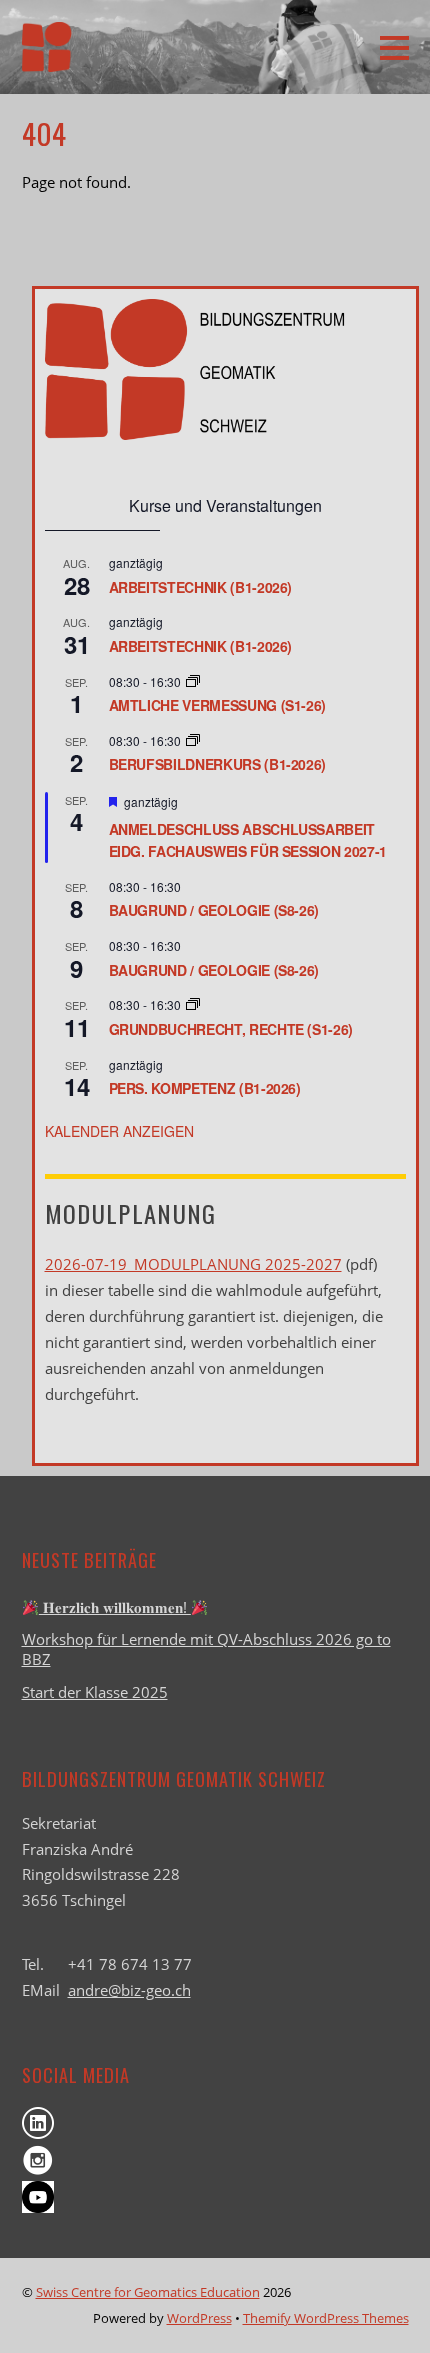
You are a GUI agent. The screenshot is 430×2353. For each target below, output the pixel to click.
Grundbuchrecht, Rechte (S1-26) (231, 1029)
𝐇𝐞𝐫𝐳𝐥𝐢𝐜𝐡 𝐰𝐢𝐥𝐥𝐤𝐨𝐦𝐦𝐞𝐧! (115, 1607)
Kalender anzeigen (119, 1131)
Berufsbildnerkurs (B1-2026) (218, 764)
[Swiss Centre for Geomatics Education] (47, 58)
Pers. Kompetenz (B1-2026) (205, 1088)
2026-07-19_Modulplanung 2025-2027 (193, 1264)
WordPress (199, 2318)
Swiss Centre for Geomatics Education (148, 2292)
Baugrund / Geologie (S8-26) (214, 910)
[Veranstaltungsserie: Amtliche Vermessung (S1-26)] (193, 681)
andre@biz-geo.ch (129, 1990)
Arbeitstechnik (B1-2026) (201, 587)
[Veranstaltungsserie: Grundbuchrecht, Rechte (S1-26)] (193, 1004)
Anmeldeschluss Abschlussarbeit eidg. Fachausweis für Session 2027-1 (248, 840)
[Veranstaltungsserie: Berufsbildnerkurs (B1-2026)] (193, 740)
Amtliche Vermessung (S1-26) (218, 705)
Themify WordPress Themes (326, 2318)
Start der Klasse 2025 (95, 1692)
